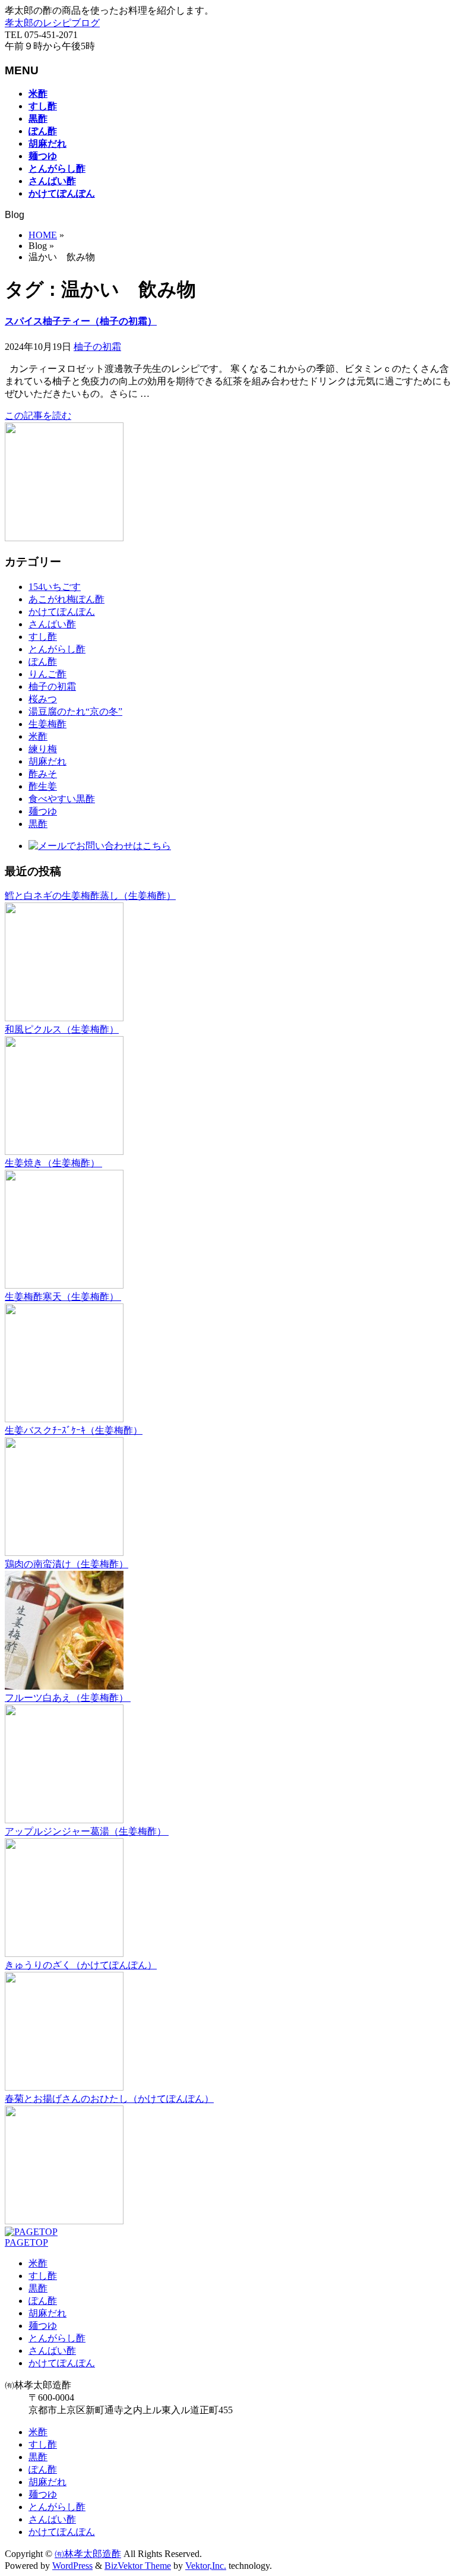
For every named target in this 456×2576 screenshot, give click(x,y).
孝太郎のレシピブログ (52, 23)
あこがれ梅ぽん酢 (66, 599)
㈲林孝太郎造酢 (88, 2554)
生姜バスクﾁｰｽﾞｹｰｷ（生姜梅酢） (74, 1430)
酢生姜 (43, 786)
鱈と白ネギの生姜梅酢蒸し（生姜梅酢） (90, 896)
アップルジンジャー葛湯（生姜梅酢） (87, 1831)
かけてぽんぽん (62, 612)
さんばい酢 (52, 624)
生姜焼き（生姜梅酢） (53, 1163)
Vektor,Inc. (206, 2566)
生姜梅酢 (47, 724)
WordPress (72, 2566)
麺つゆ (43, 811)
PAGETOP (26, 2242)
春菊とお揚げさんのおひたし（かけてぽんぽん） (109, 2099)
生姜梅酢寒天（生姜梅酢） (63, 1297)
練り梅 (43, 749)
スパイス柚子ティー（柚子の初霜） (81, 321)
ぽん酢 (43, 662)
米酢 (38, 736)
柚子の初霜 (97, 347)
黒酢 (38, 824)
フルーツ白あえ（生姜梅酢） (68, 1698)
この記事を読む (38, 416)
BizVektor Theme (138, 2566)
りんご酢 (47, 674)
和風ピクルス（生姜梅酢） (62, 1029)
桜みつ (43, 699)
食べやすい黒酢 (62, 799)
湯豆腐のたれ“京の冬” (75, 711)
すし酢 (43, 637)
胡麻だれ (47, 761)
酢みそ (43, 774)
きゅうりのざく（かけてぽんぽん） (81, 1965)
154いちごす (55, 587)
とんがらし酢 (57, 649)
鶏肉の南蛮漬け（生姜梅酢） (66, 1564)
